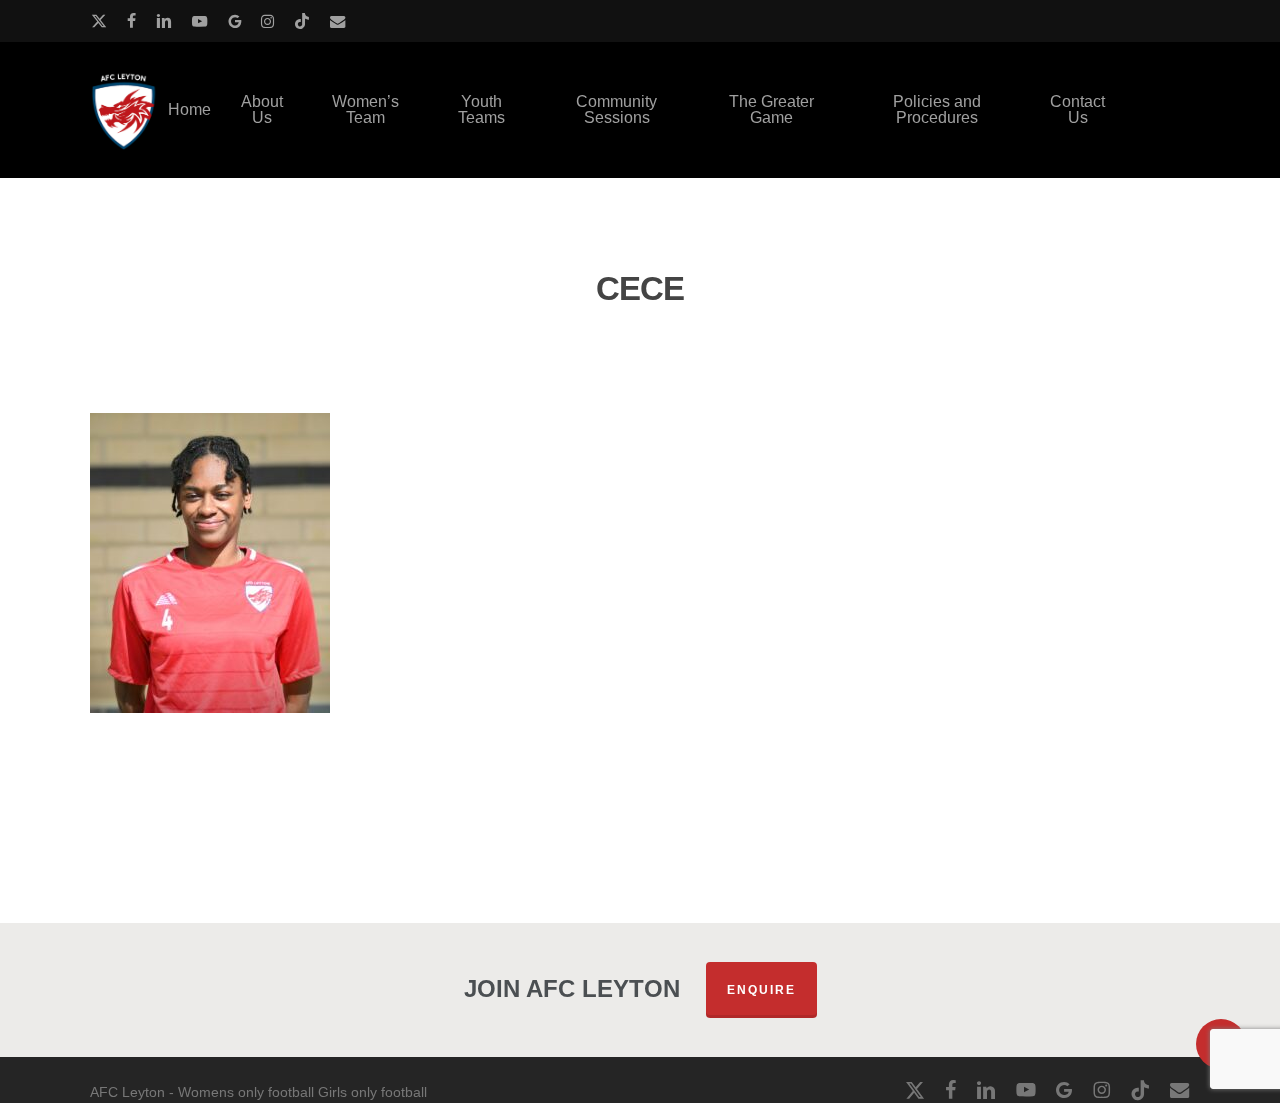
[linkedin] (164, 21)
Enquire (761, 990)
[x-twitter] (99, 21)
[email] (338, 21)
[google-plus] (234, 21)
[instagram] (267, 21)
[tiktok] (302, 21)
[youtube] (200, 21)
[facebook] (131, 21)
